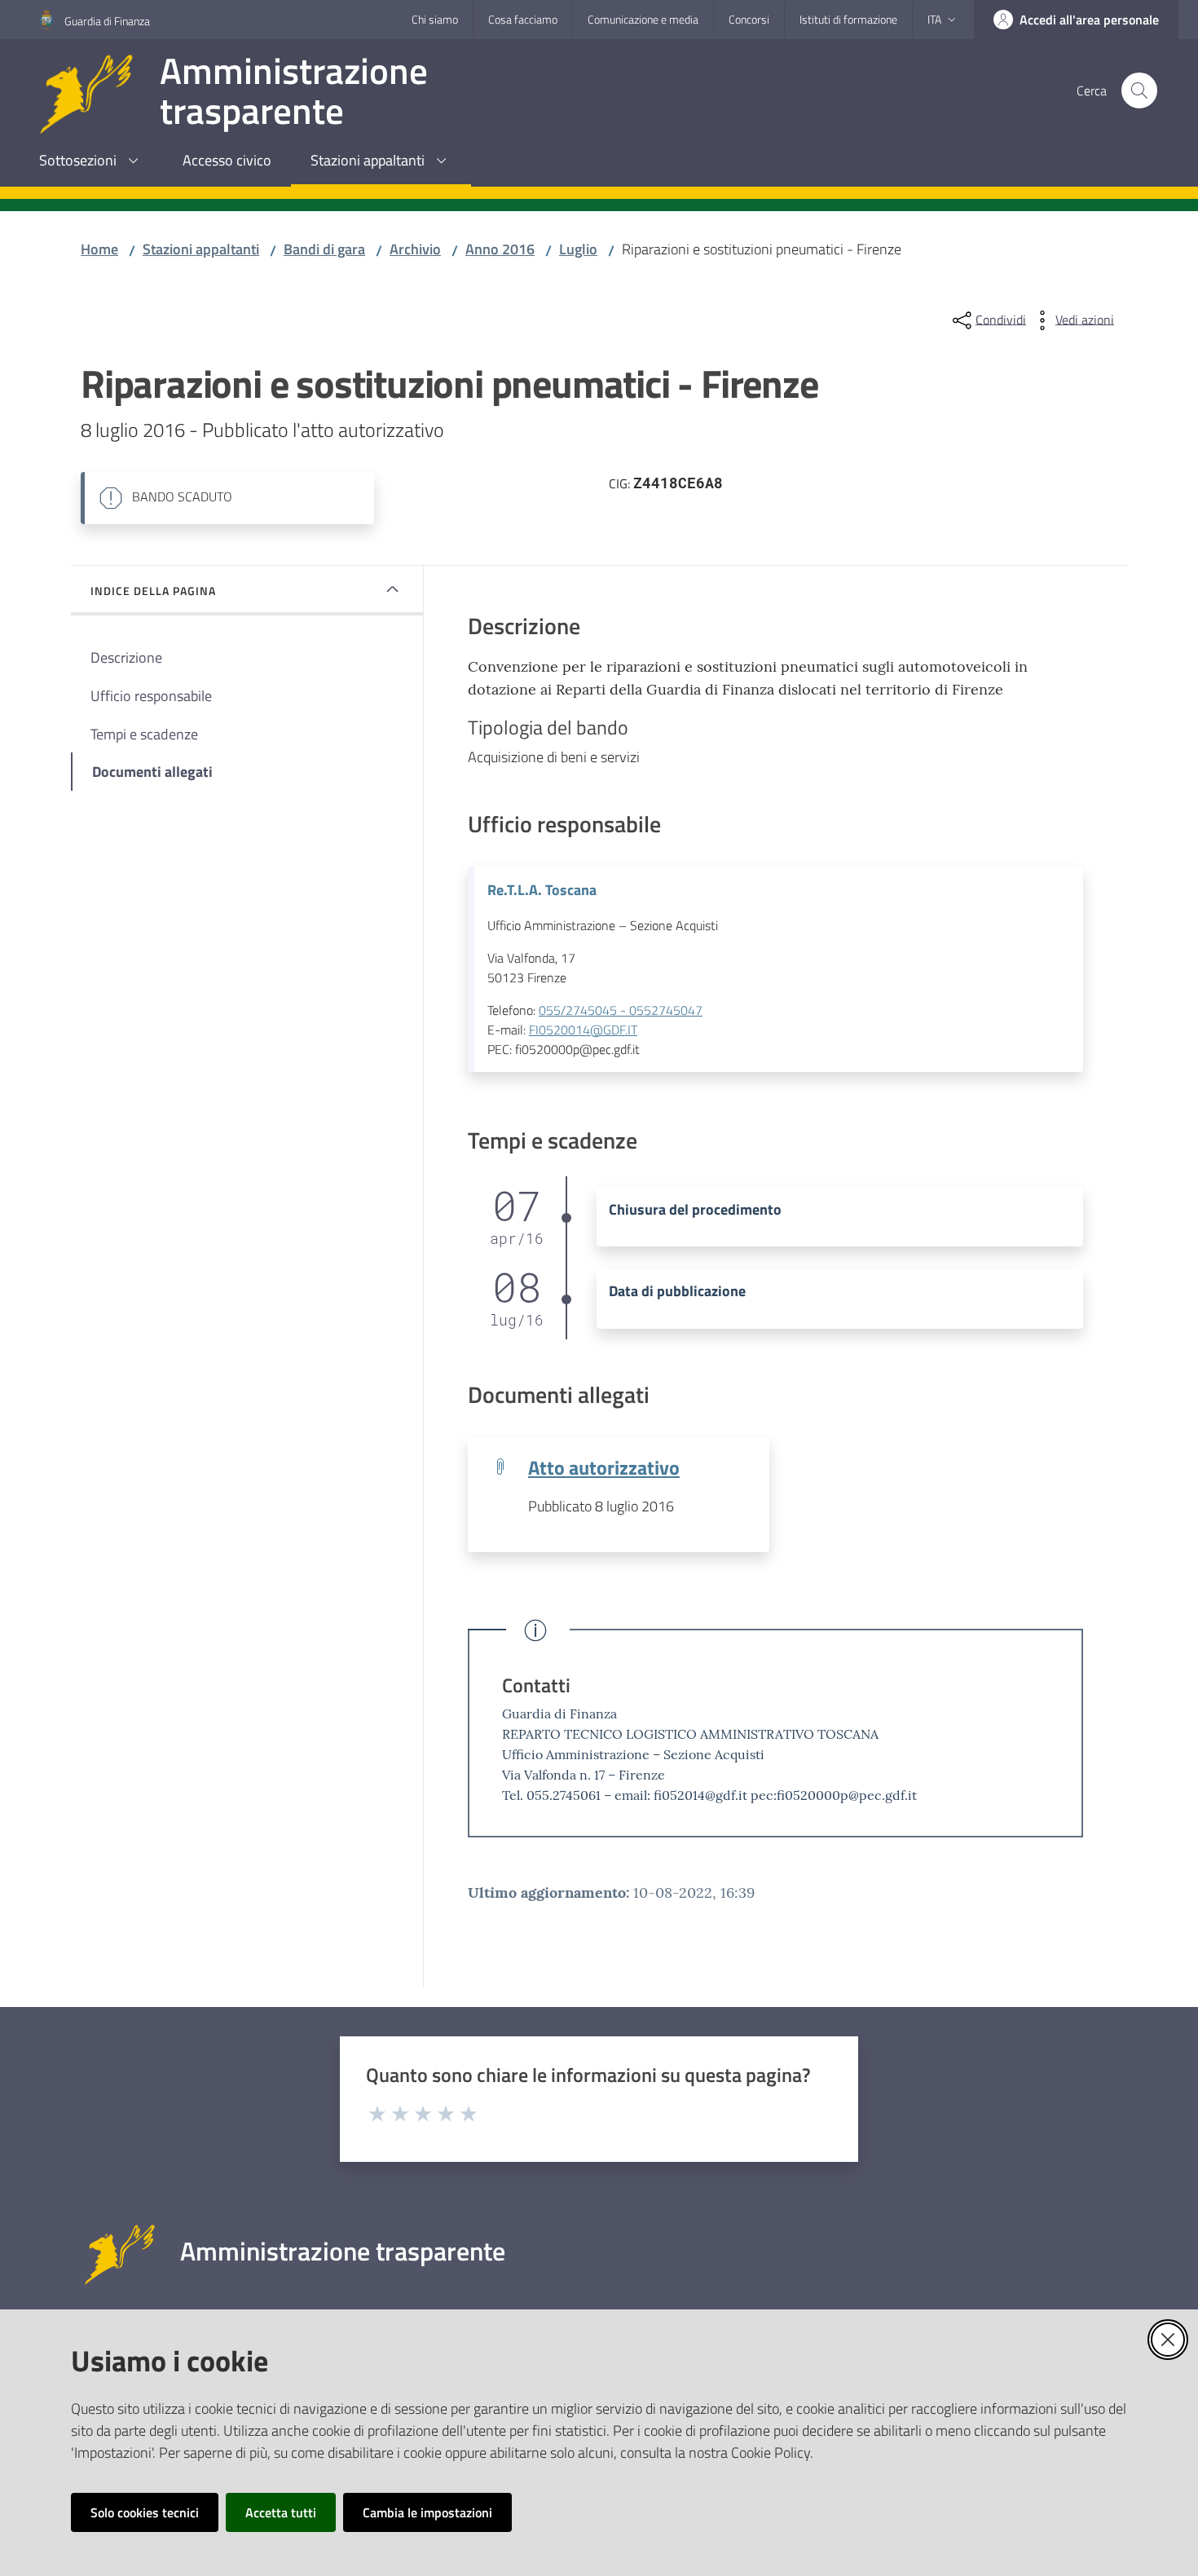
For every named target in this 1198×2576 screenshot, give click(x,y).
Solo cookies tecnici (145, 2512)
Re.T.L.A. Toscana (542, 890)
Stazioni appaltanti (201, 249)
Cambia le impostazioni (427, 2512)
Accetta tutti (281, 2512)
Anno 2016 (500, 249)
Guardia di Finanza (107, 21)
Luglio (578, 249)
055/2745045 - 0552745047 (621, 1010)
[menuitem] (91, 162)
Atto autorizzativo (604, 1467)
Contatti (536, 1685)
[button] (1139, 90)
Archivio (415, 249)
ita (934, 19)
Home (99, 249)
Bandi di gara (324, 249)
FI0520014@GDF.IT (583, 1030)
